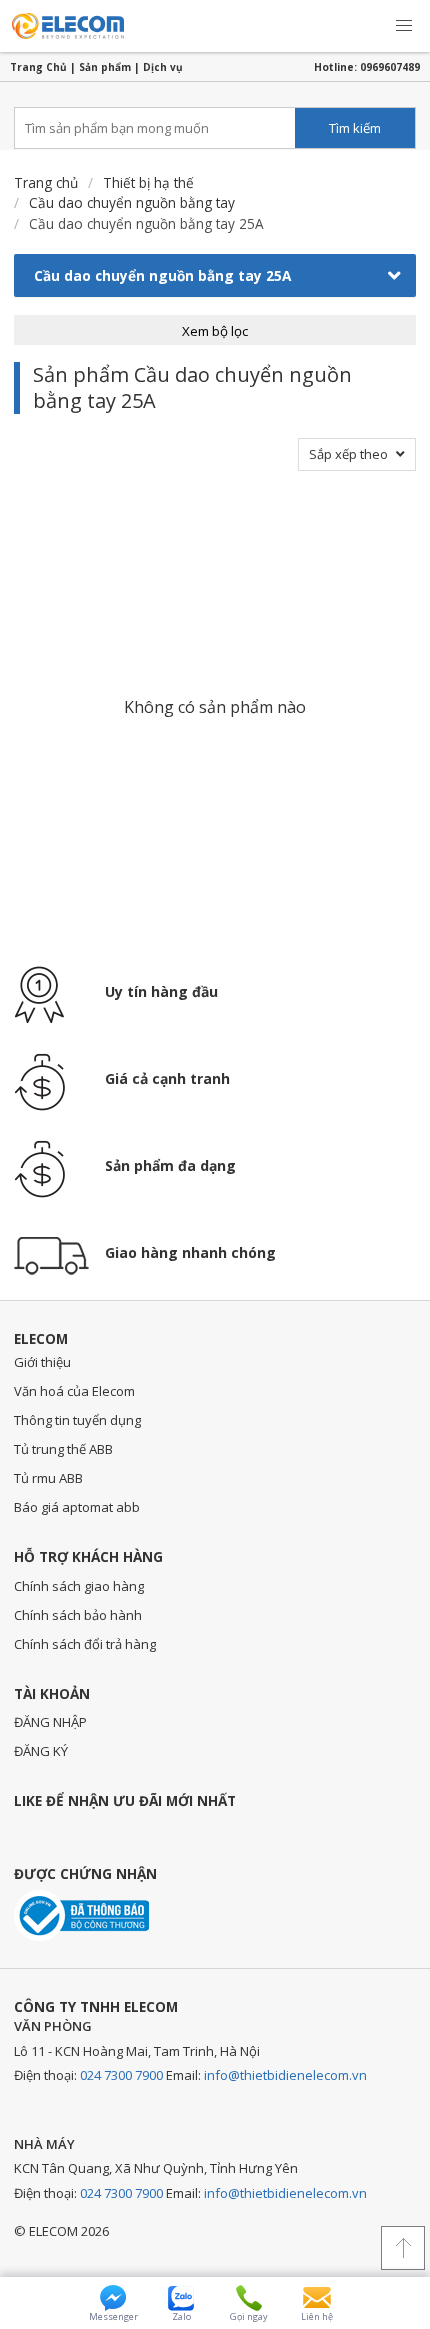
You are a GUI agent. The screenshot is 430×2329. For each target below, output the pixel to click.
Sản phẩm (105, 67)
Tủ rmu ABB (48, 1478)
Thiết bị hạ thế (148, 182)
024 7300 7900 (121, 2075)
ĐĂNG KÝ (41, 1751)
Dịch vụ (163, 67)
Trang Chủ (38, 67)
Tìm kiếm (355, 128)
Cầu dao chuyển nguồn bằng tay (132, 202)
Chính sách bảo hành (78, 1615)
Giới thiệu (42, 1362)
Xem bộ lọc (215, 331)
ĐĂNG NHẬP (50, 1722)
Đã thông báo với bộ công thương (81, 1915)
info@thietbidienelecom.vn (285, 2075)
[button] (404, 26)
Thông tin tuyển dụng (77, 1420)
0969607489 (390, 67)
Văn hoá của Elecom (74, 1391)
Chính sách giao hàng (79, 1586)
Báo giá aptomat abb (77, 1507)
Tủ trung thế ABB (63, 1449)
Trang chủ (46, 182)
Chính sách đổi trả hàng (85, 1644)
